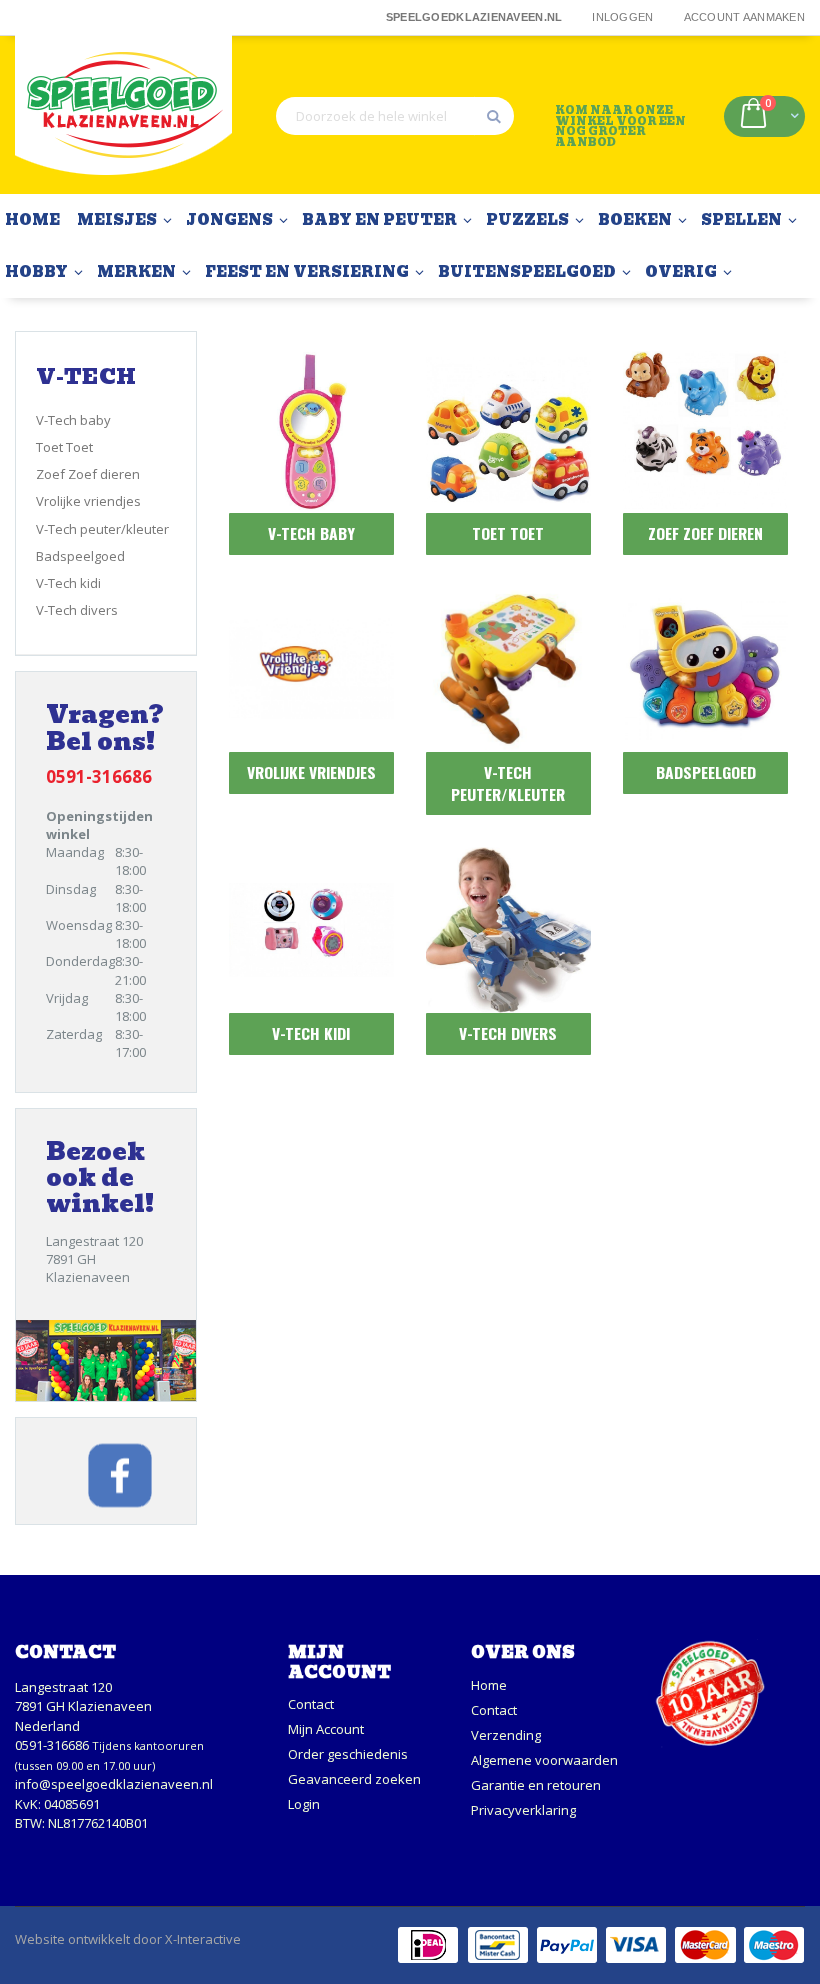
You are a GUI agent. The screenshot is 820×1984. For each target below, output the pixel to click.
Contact (311, 1704)
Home (489, 1685)
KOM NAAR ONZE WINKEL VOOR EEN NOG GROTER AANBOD (620, 126)
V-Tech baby (73, 420)
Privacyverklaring (523, 1810)
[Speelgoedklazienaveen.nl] (123, 115)
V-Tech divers (77, 610)
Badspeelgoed (80, 556)
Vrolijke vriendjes (88, 501)
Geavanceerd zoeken (354, 1779)
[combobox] (395, 116)
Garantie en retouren (536, 1785)
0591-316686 (52, 1745)
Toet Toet (64, 447)
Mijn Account (326, 1729)
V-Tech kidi (68, 583)
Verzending (506, 1735)
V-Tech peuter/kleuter (102, 529)
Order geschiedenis (348, 1754)
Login (304, 1804)
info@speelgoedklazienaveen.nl (114, 1784)
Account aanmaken (744, 17)
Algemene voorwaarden (544, 1760)
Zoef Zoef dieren (88, 474)
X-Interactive (203, 1939)
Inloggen (622, 17)
